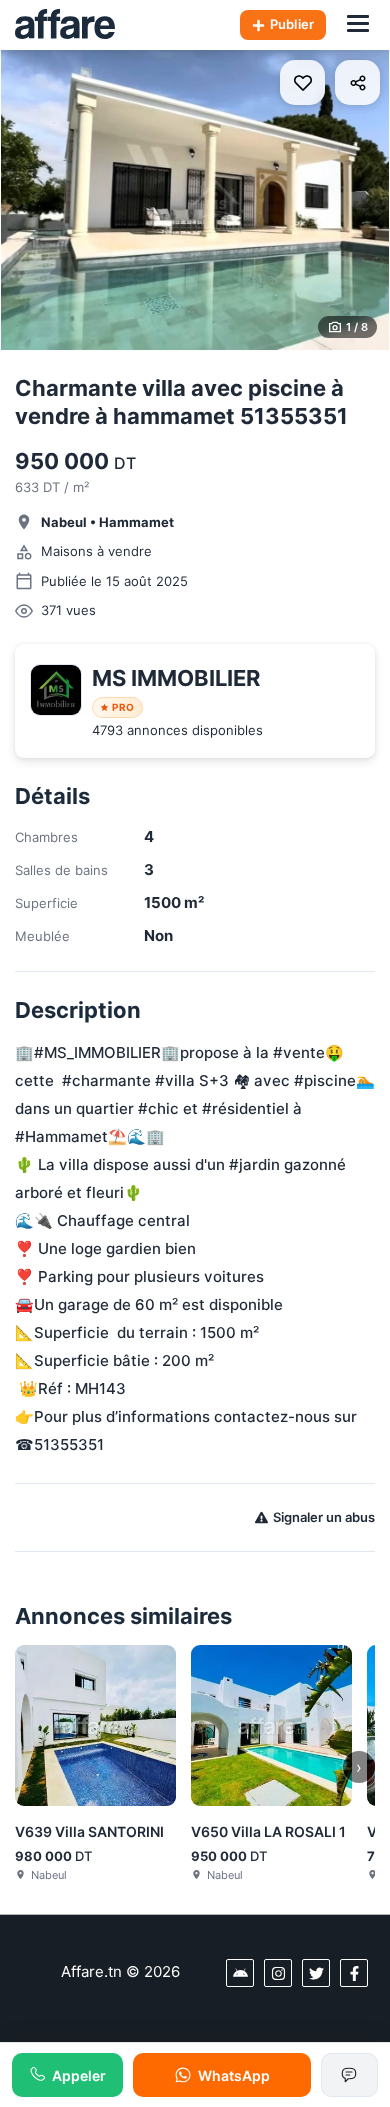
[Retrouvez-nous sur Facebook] (354, 1973)
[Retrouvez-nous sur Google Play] (240, 1973)
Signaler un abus (324, 1517)
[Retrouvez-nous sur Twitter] (316, 1973)
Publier (292, 24)
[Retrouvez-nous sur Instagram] (278, 1973)
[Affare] (65, 25)
